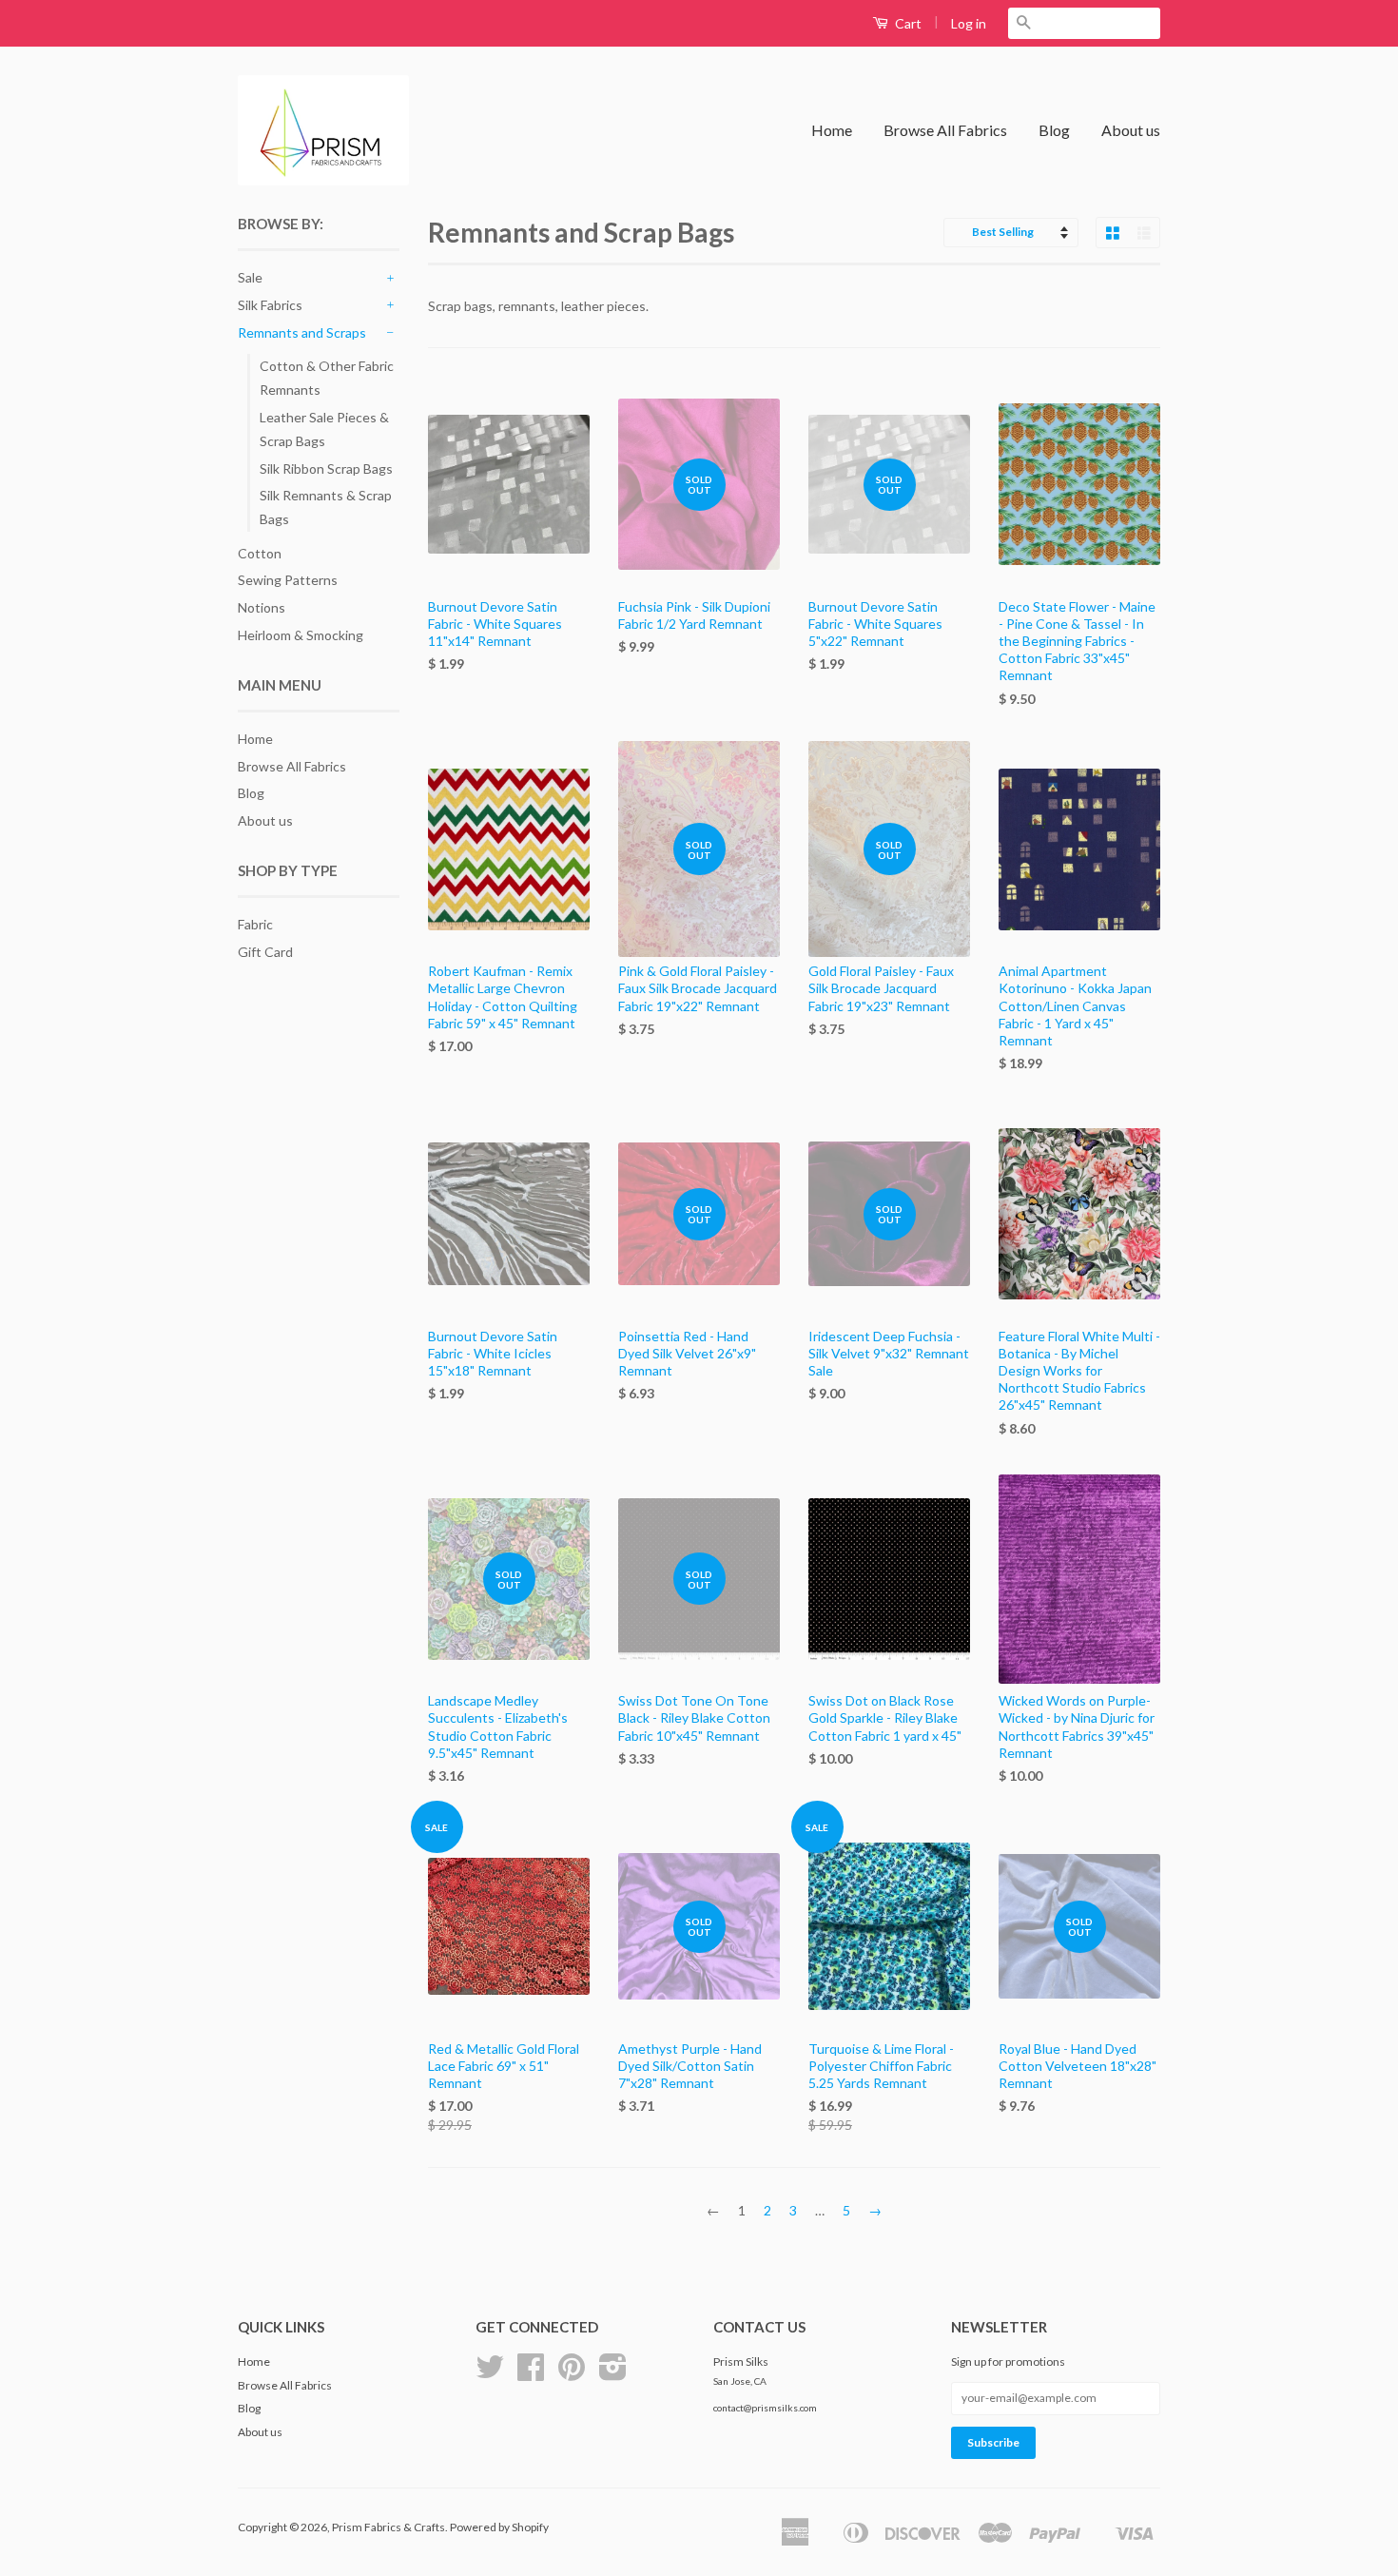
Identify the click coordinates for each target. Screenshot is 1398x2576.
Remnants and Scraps (302, 332)
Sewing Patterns (288, 580)
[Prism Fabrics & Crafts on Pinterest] (572, 2374)
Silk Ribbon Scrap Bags (326, 468)
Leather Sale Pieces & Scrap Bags (324, 429)
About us (1131, 130)
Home (832, 130)
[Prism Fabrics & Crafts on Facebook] (531, 2374)
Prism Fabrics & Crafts (388, 2527)
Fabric (255, 924)
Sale (250, 277)
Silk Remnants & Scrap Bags (326, 507)
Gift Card (265, 952)
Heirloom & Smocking (301, 635)
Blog (1054, 130)
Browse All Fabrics (945, 130)
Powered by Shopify (499, 2527)
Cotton (260, 553)
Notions (262, 607)
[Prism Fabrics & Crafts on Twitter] (490, 2374)
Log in (969, 23)
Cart (907, 23)
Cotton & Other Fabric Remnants (327, 378)
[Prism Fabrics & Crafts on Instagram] (613, 2374)
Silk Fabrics (270, 305)
